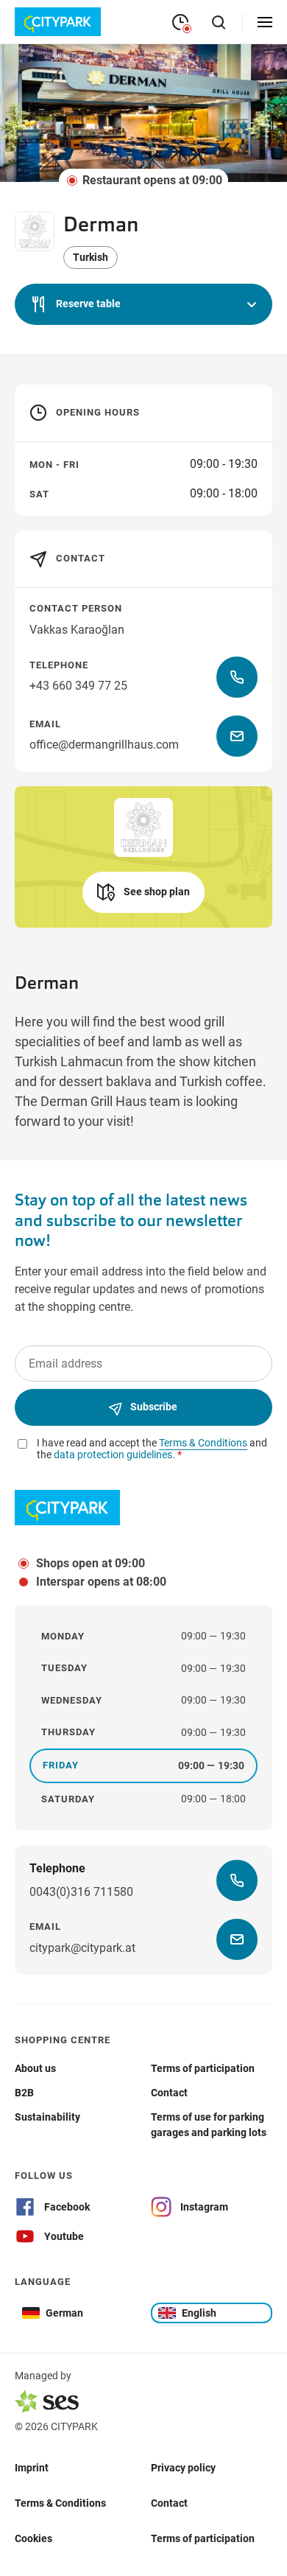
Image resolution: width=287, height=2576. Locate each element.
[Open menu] (265, 22)
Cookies (33, 2538)
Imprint (32, 2467)
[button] (143, 304)
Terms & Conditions (60, 2502)
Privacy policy (183, 2467)
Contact (169, 2502)
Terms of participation (203, 2538)
